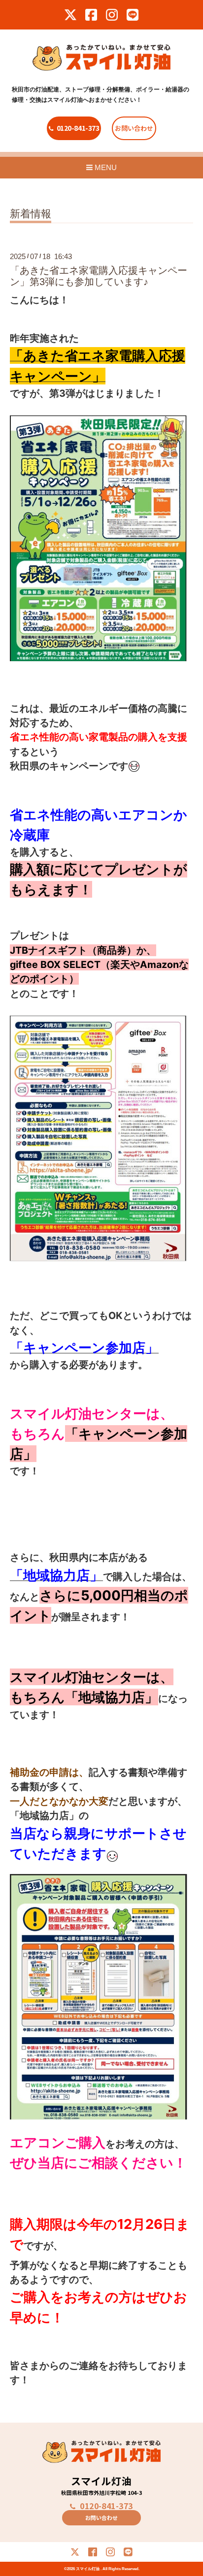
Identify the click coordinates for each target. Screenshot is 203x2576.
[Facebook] (91, 15)
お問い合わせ (134, 128)
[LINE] (133, 15)
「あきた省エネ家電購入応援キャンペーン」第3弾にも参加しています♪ (99, 276)
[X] (70, 15)
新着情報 (31, 214)
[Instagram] (112, 15)
